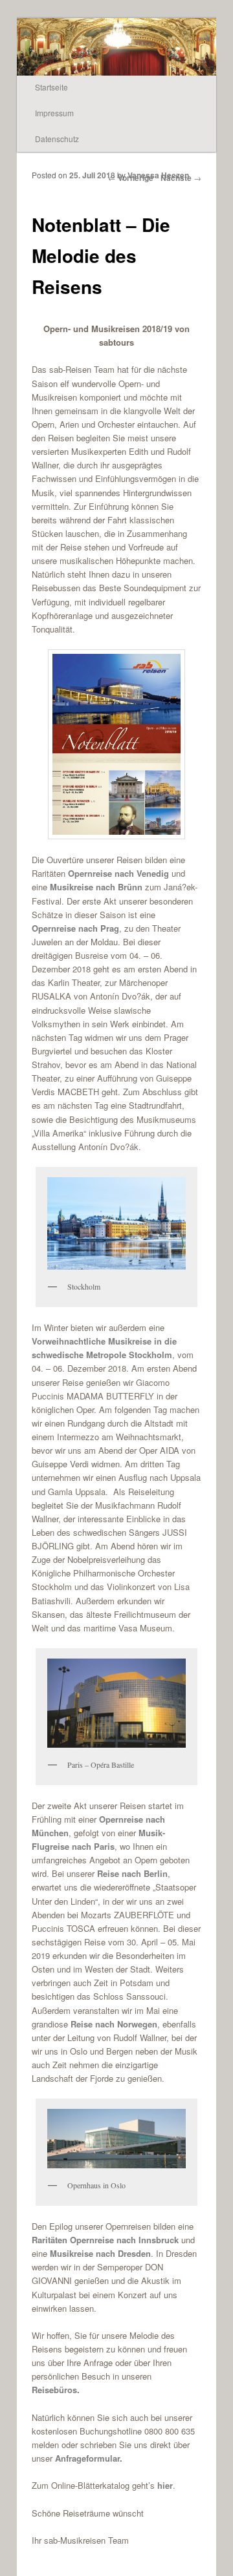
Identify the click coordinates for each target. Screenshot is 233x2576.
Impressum (54, 113)
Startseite (51, 87)
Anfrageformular (86, 2458)
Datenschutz (57, 139)
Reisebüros (54, 2390)
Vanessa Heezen (158, 175)
